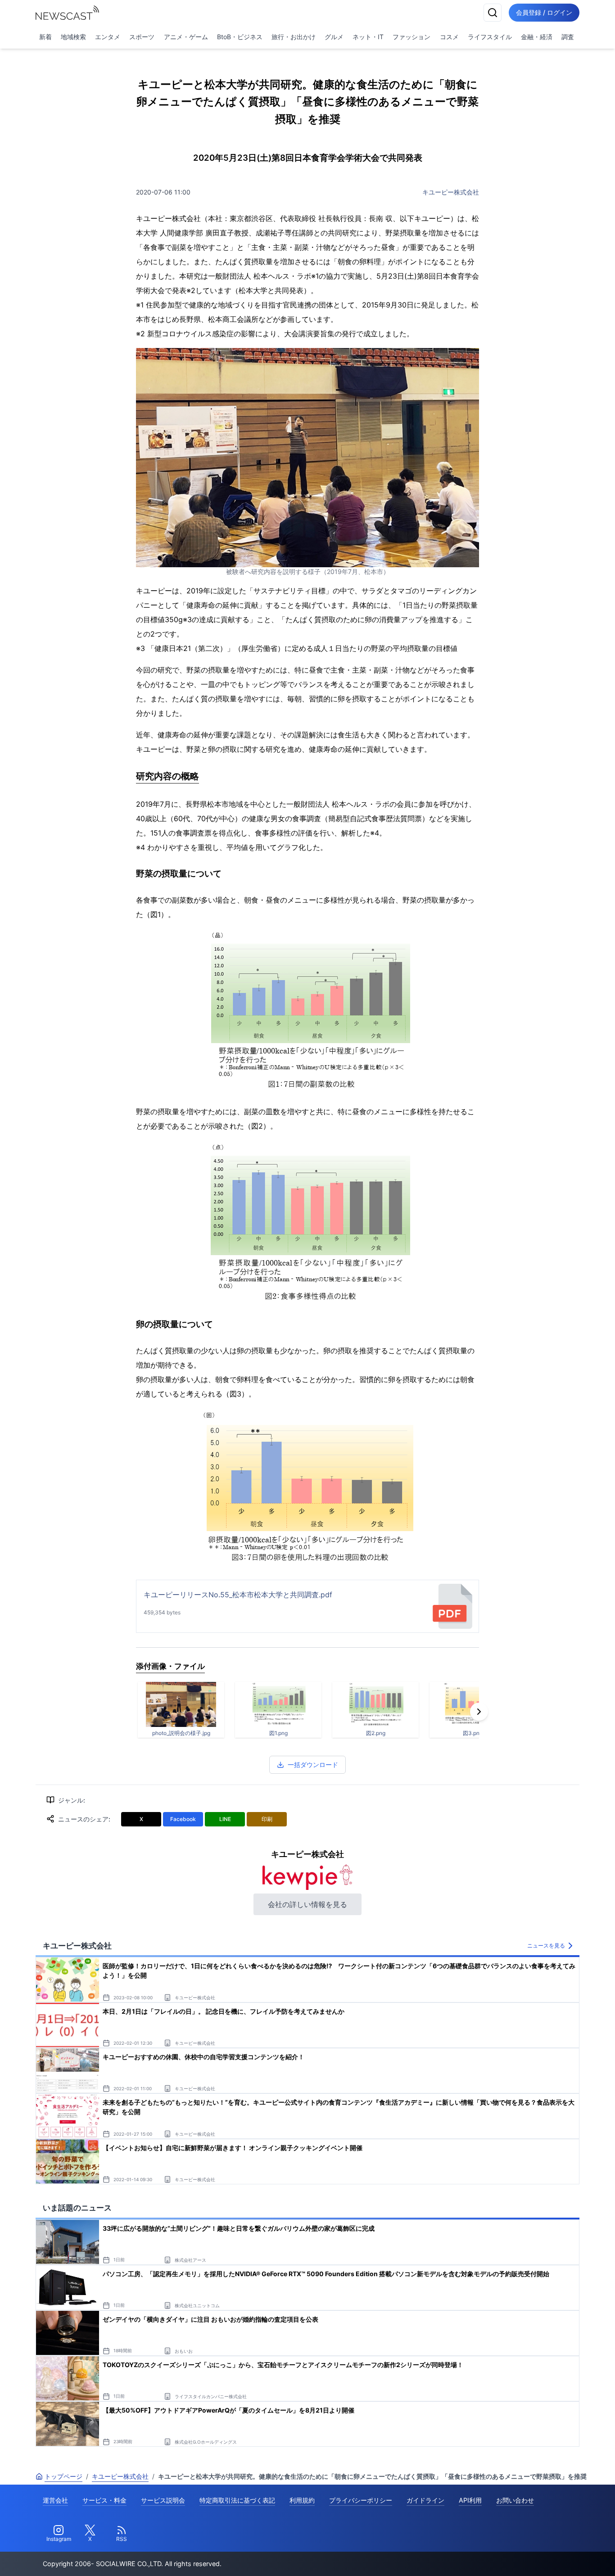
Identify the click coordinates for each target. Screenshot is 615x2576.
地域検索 (73, 37)
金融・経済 (537, 37)
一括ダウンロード (313, 1765)
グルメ (334, 37)
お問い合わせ (515, 2500)
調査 (568, 37)
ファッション (412, 37)
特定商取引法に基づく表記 (237, 2500)
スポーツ (142, 37)
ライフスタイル (490, 37)
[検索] (493, 13)
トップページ (63, 2476)
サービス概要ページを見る (548, 2556)
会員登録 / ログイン (544, 12)
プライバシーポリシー (361, 2500)
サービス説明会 (163, 2500)
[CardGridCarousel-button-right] (479, 1712)
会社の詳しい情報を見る (307, 1904)
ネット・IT (368, 37)
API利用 (470, 2500)
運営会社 (55, 2500)
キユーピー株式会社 (451, 192)
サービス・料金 (104, 2500)
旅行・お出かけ (294, 37)
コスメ (449, 37)
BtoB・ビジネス (240, 37)
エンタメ (108, 37)
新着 (45, 37)
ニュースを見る (546, 1946)
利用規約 (302, 2500)
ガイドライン (425, 2500)
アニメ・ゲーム (186, 37)
